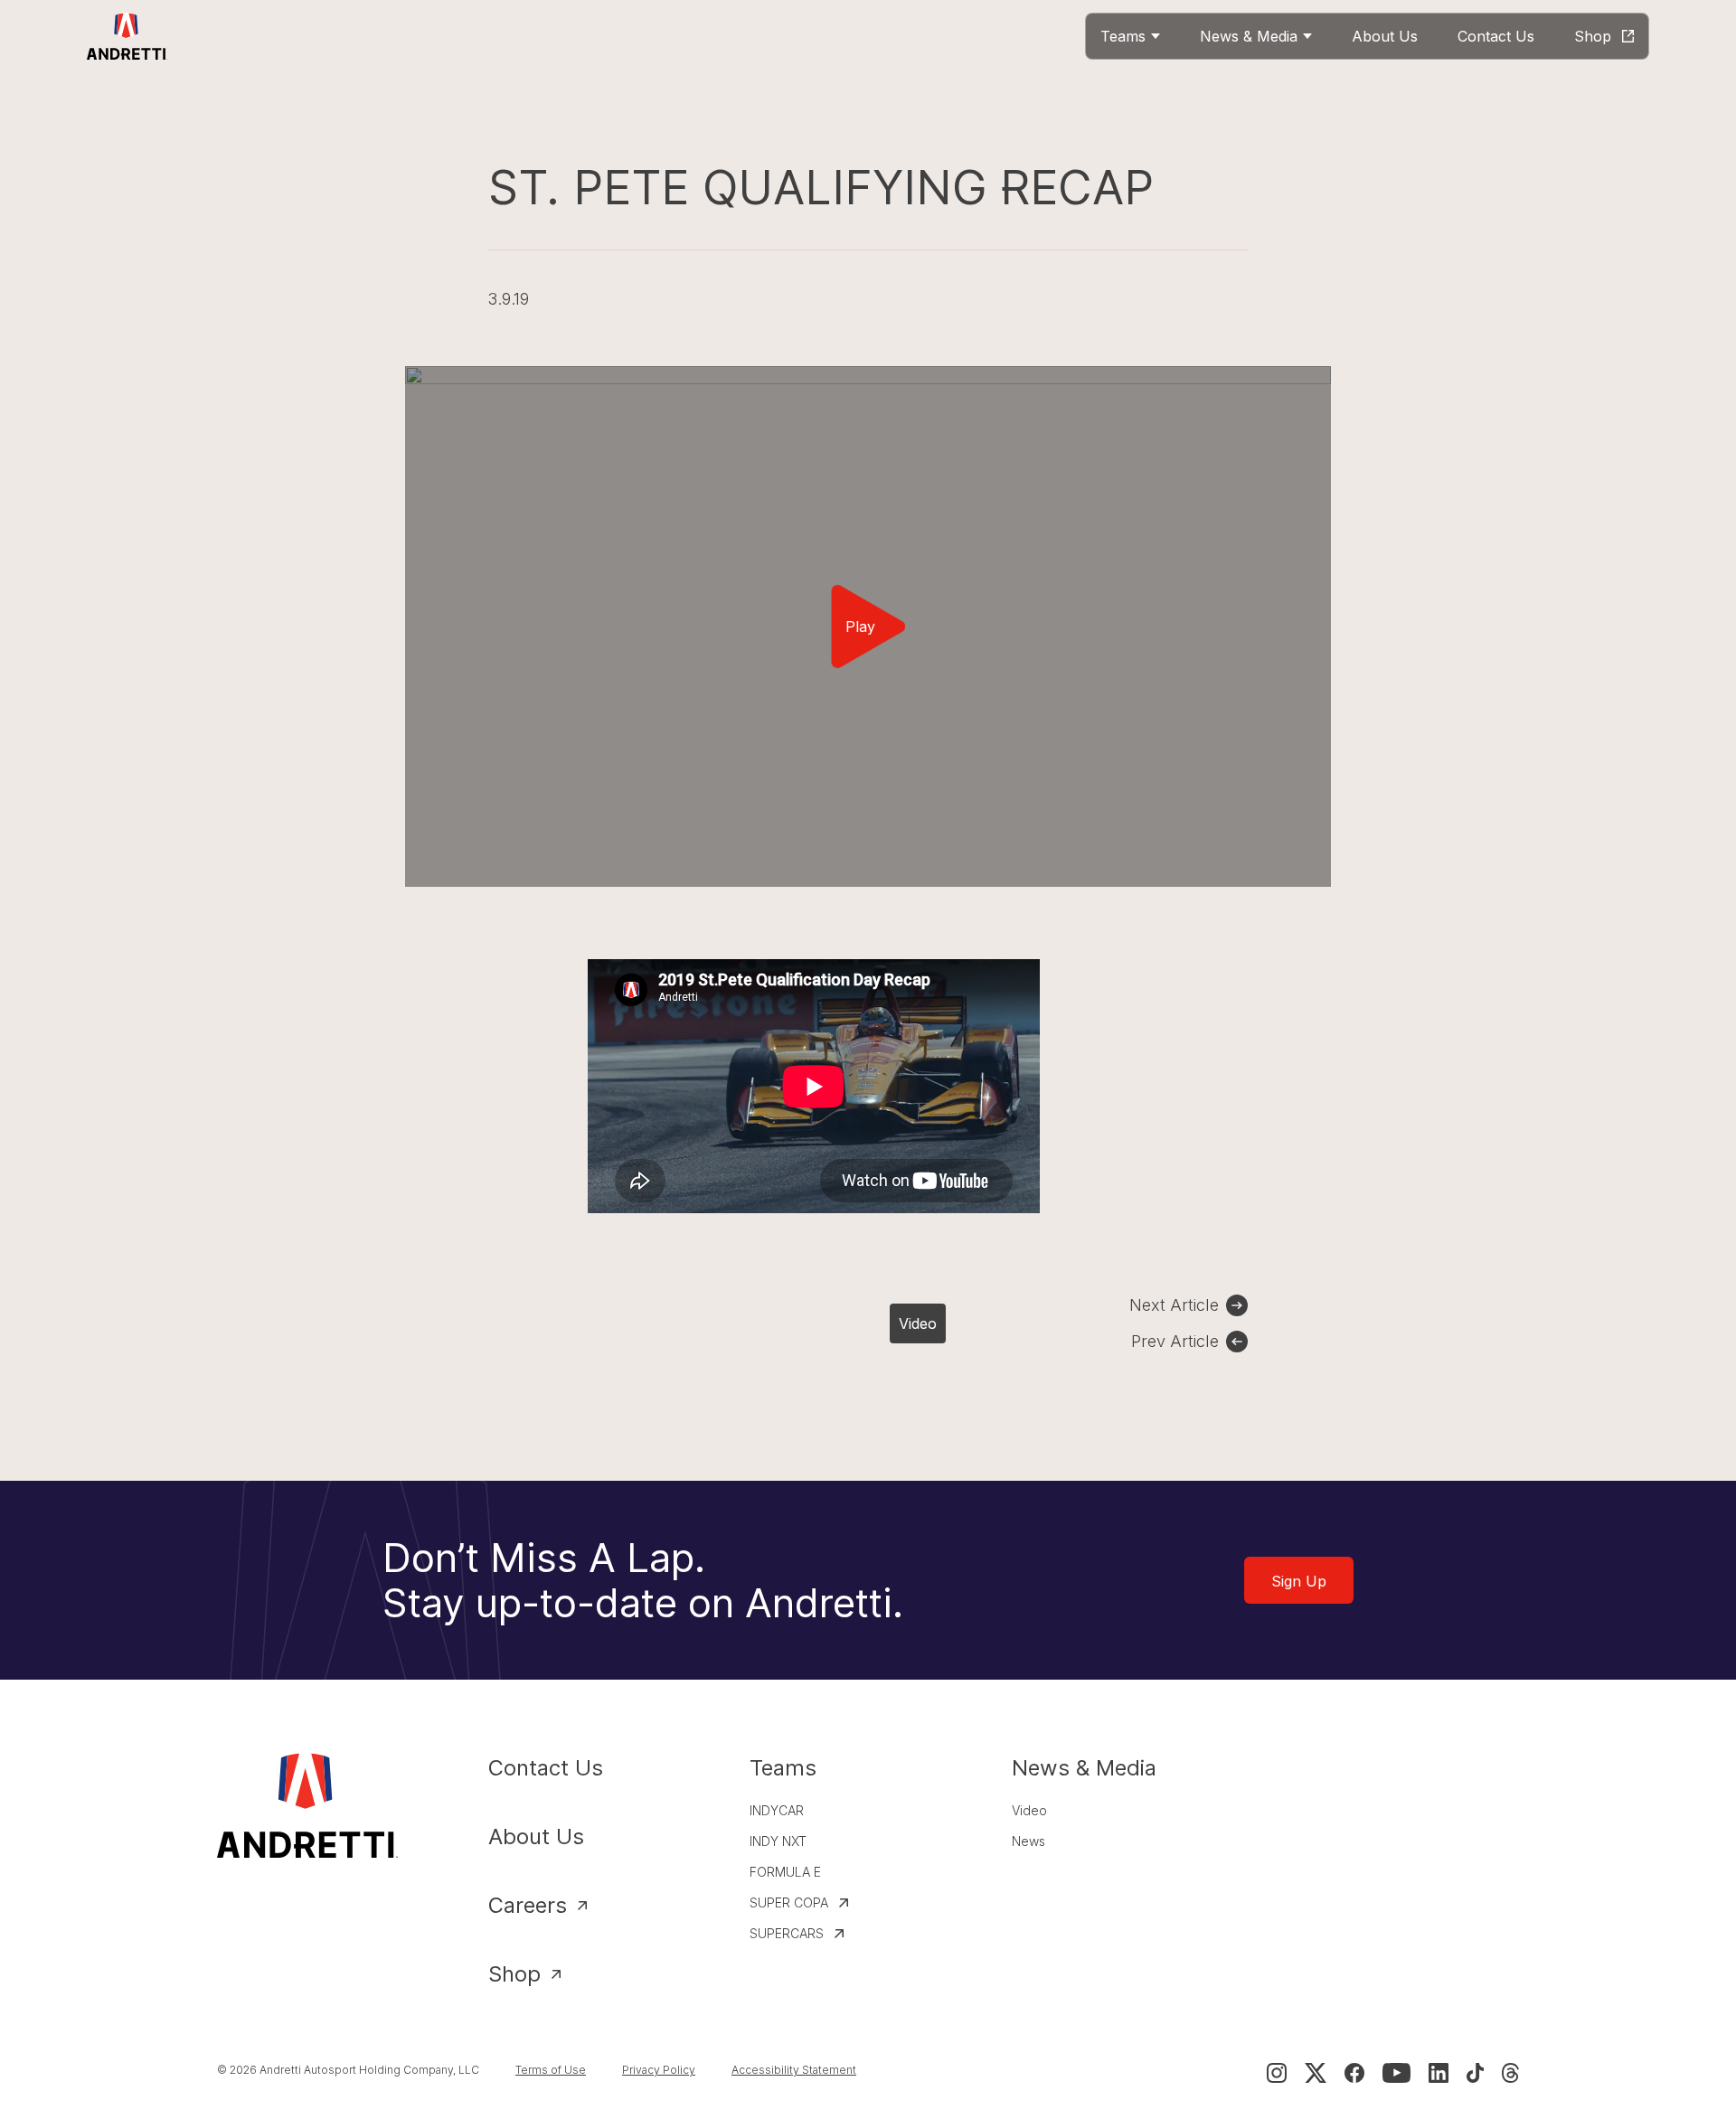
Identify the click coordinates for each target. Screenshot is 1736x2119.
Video (918, 1323)
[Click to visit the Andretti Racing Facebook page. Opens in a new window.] (1354, 2073)
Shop (514, 1974)
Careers (528, 1905)
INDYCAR (777, 1810)
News (1028, 1841)
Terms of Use (551, 2070)
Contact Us (546, 1768)
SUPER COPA (789, 1902)
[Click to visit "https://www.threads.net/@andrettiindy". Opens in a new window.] (1510, 2073)
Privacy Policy (659, 2070)
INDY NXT (778, 1841)
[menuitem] (1130, 36)
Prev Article (1175, 1341)
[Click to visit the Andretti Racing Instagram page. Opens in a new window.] (1277, 2073)
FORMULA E (785, 1872)
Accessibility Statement (794, 2070)
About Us (536, 1836)
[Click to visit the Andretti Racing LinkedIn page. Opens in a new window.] (1439, 2073)
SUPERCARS (787, 1933)
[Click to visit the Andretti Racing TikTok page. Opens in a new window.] (1475, 2073)
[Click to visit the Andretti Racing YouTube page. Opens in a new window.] (1396, 2073)
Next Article (1174, 1305)
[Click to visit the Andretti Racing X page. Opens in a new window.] (1316, 2073)
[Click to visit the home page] (127, 36)
